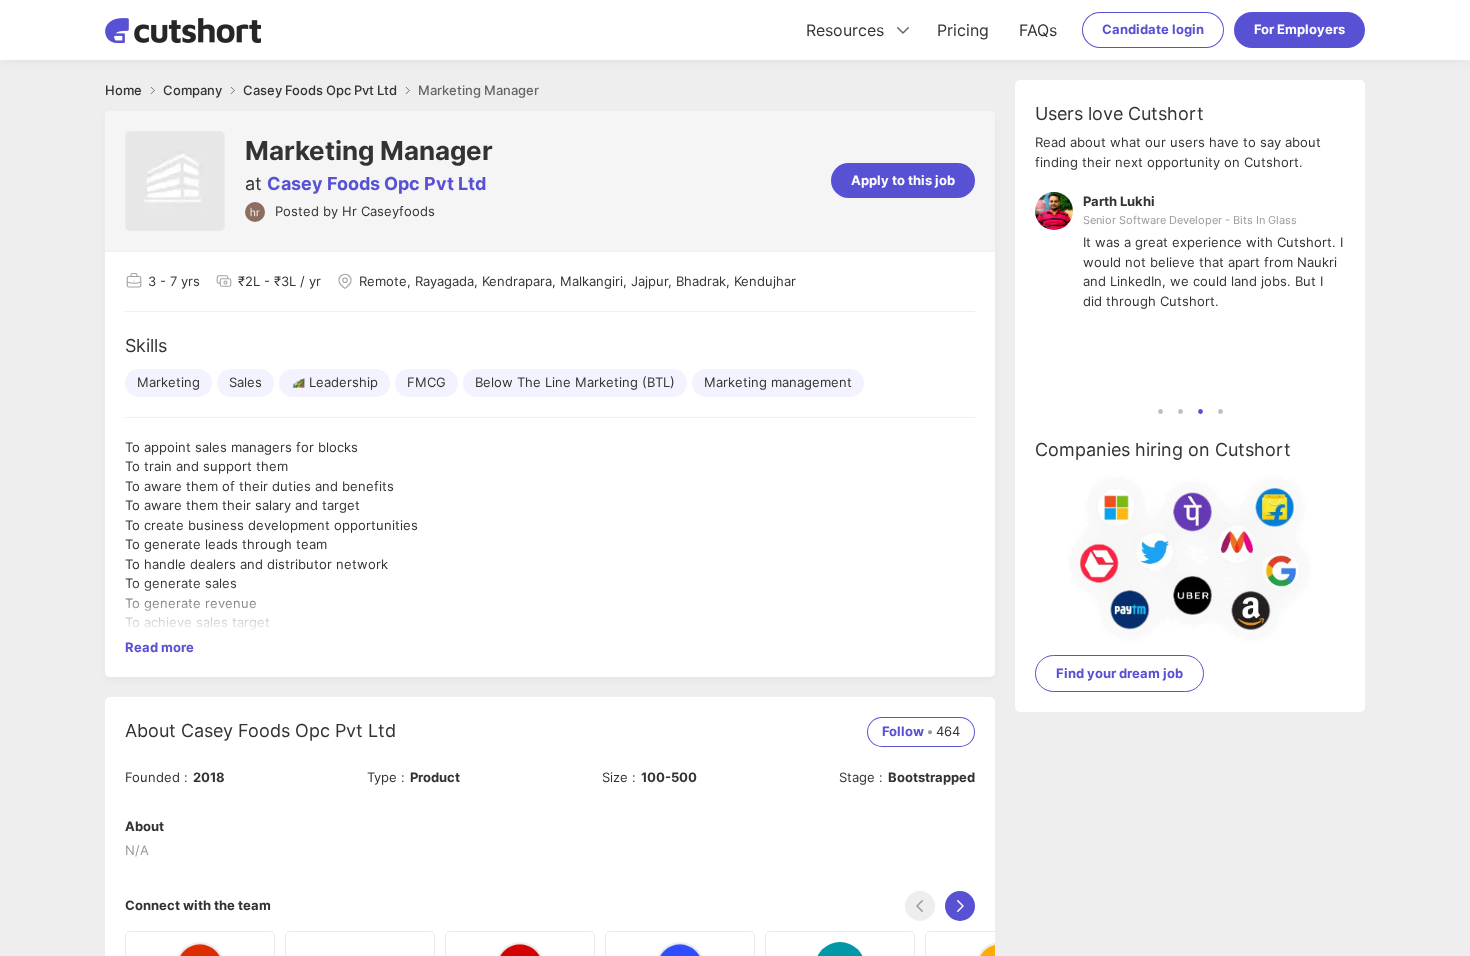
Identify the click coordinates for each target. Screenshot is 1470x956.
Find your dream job (1119, 673)
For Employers (1299, 29)
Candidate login (1153, 29)
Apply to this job (903, 180)
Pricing (963, 30)
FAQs (1038, 30)
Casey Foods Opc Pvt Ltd (376, 183)
